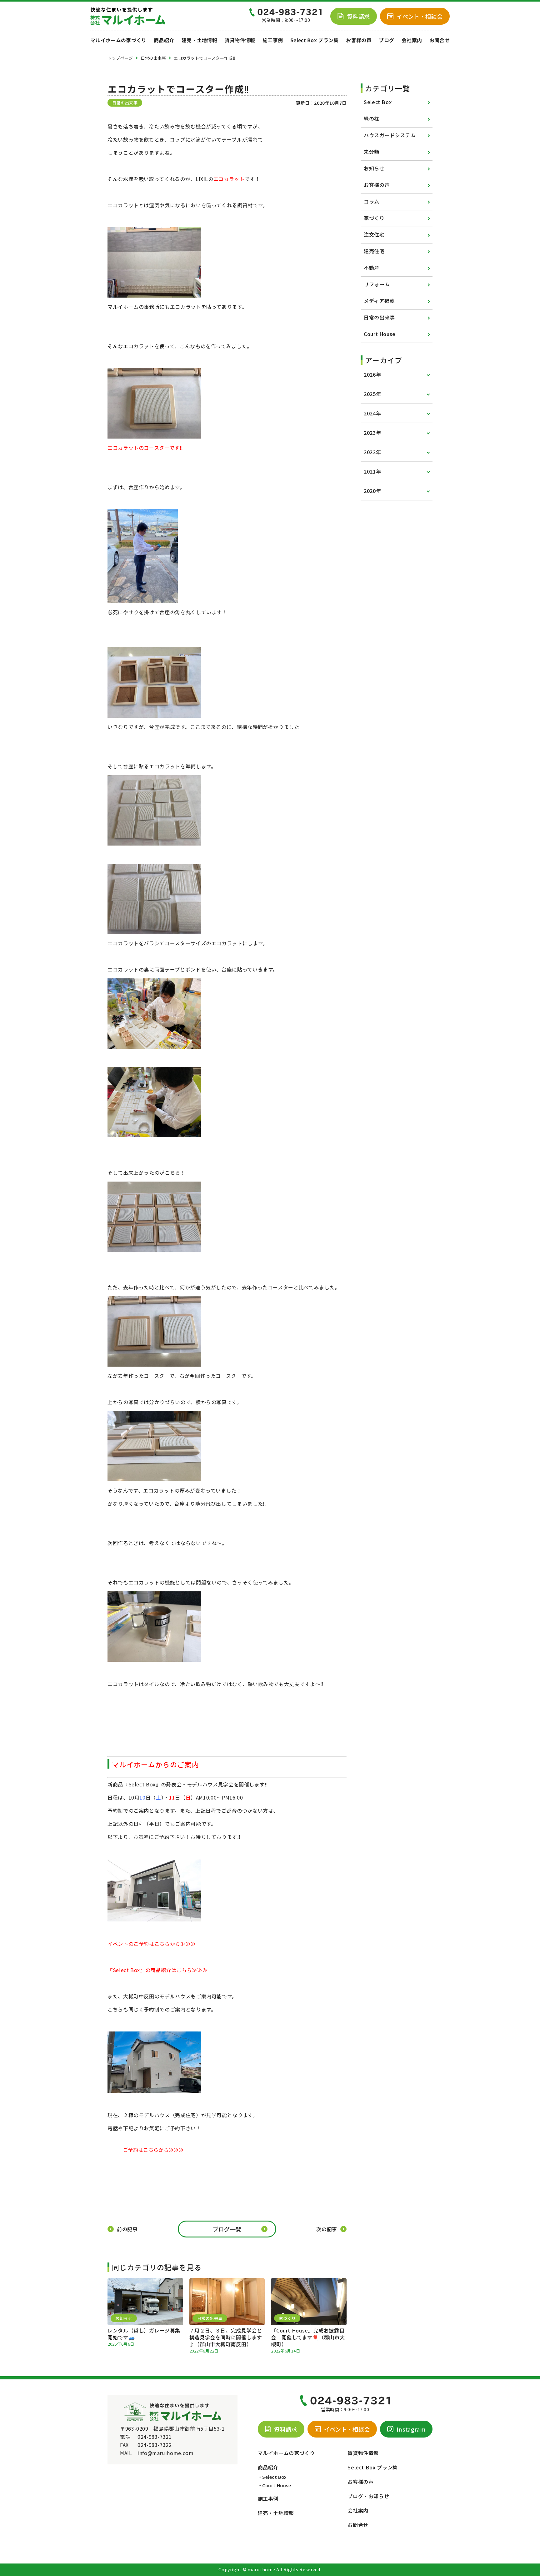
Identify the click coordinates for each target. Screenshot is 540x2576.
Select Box (378, 102)
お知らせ (374, 168)
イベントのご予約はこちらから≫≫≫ (152, 1944)
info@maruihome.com (166, 2453)
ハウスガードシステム (390, 135)
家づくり (374, 218)
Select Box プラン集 (315, 40)
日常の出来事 (379, 317)
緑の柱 (372, 118)
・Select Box (272, 2477)
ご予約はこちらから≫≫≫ (153, 2150)
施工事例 (273, 40)
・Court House (275, 2485)
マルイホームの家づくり (118, 40)
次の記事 (327, 2229)
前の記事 (127, 2229)
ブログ (386, 40)
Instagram (411, 2429)
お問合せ (440, 40)
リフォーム (377, 284)
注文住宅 (374, 234)
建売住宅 (374, 251)
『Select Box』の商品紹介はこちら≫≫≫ (157, 1970)
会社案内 (412, 40)
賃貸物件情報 (240, 40)
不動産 (372, 268)
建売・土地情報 (199, 40)
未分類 (372, 152)
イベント (420, 16)
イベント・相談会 (347, 2429)
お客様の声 (359, 40)
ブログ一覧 (227, 2229)
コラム (372, 201)
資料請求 (358, 16)
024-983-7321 (155, 2437)
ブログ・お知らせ (368, 2496)
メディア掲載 (379, 301)
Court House (380, 334)
